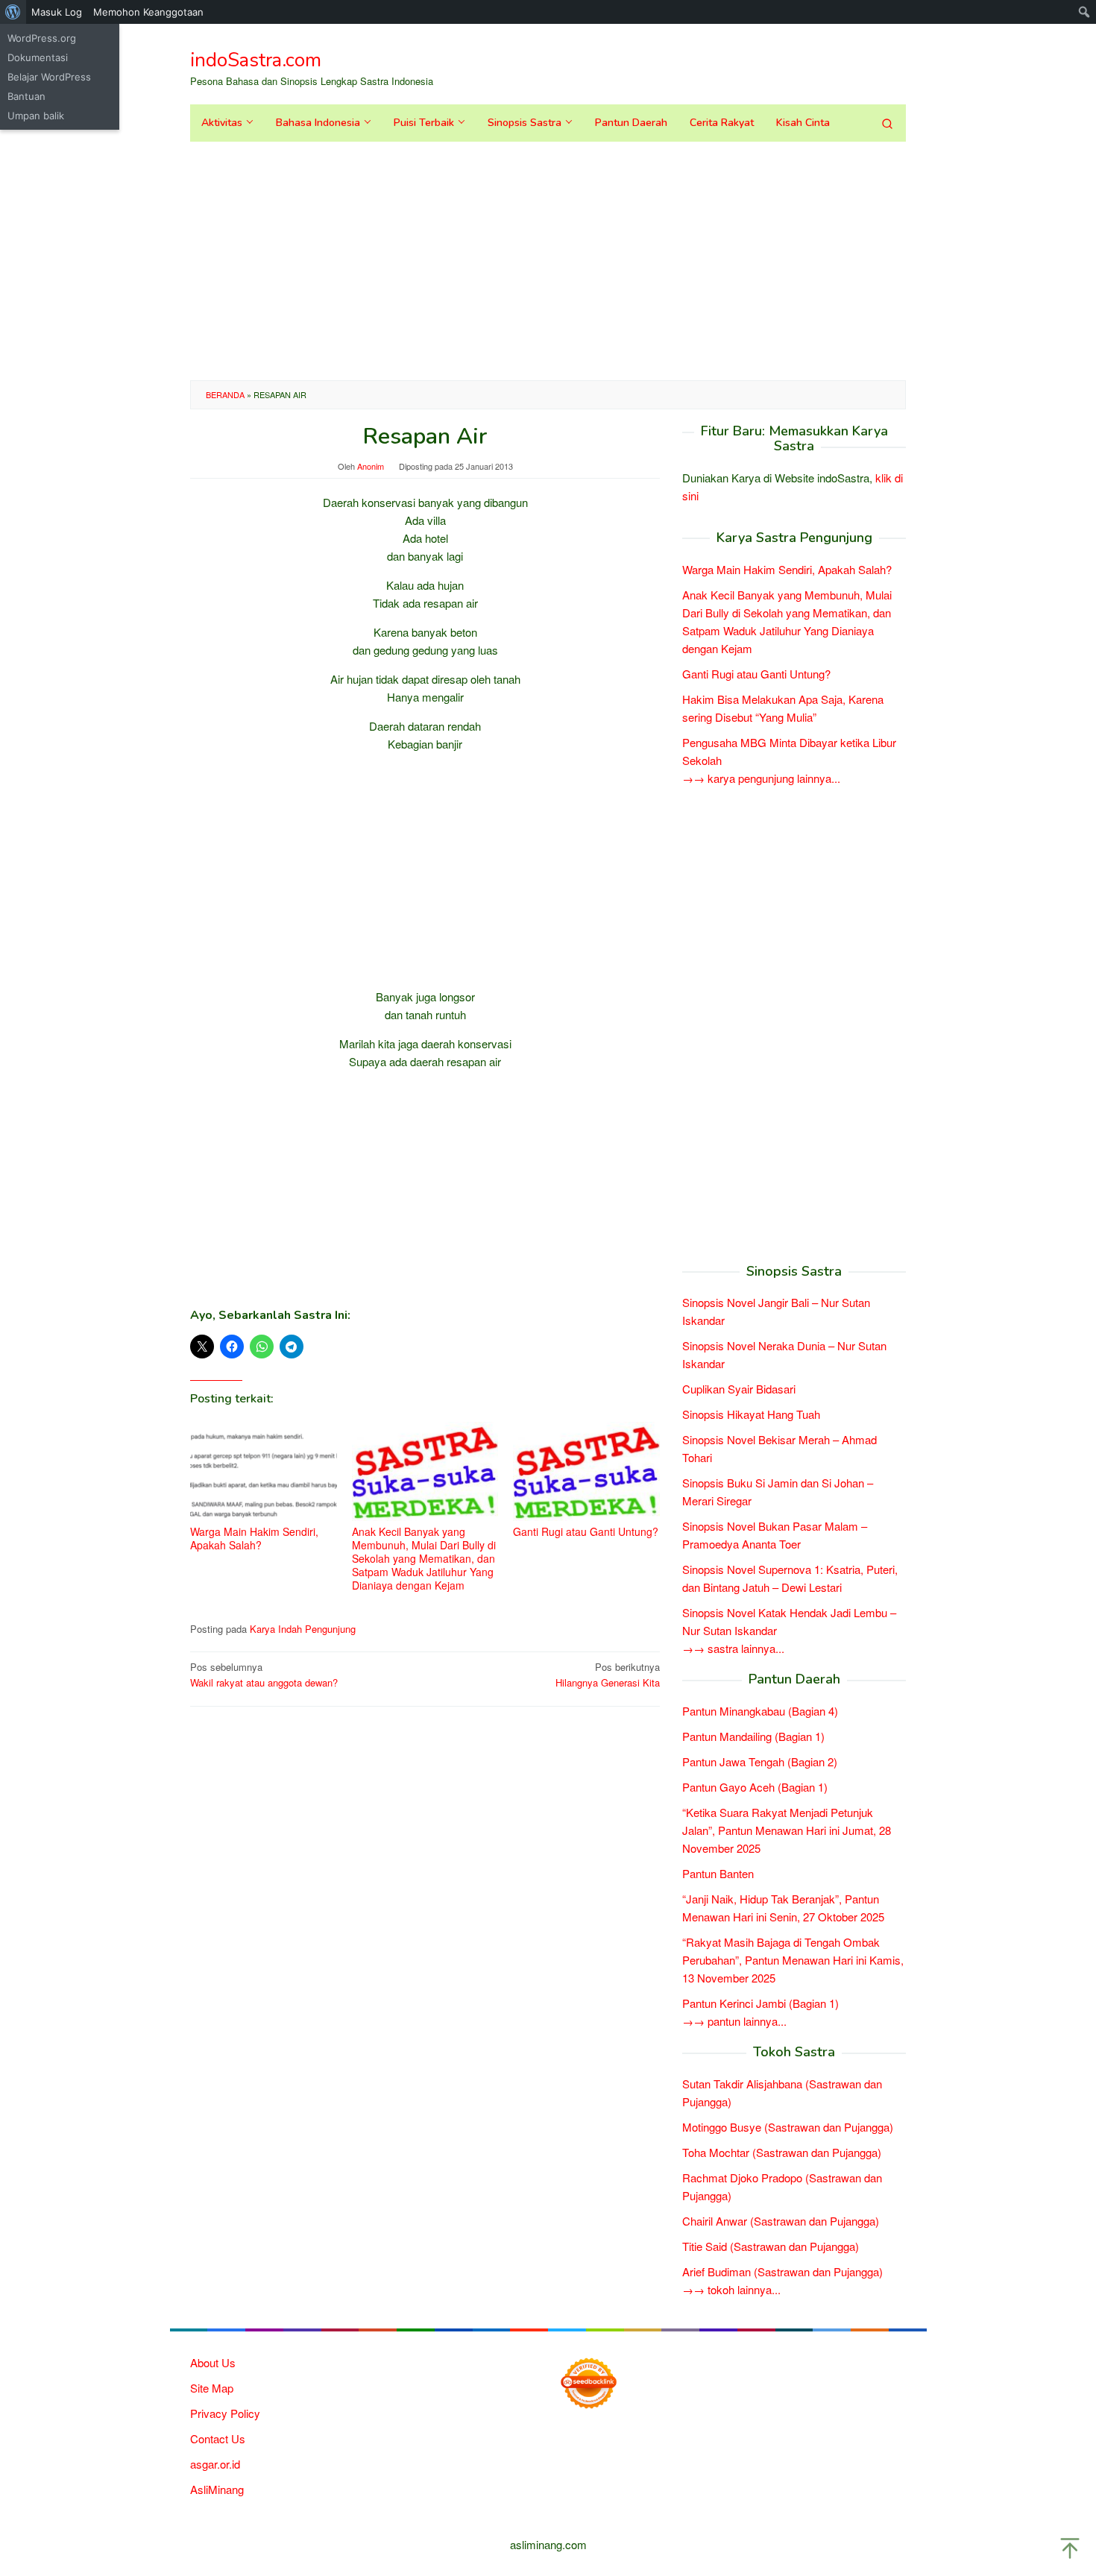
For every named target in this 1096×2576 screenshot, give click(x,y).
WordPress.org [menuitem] (42, 38)
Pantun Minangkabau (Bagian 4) (760, 1711)
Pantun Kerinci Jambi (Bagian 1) (760, 2003)
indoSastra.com (256, 60)
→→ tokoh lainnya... (731, 2289)
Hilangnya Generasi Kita (608, 1675)
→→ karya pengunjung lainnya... (761, 778)
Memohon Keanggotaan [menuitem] (148, 12)
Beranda (225, 394)
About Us (213, 2362)
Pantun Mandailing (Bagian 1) (753, 1736)
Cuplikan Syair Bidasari (739, 1389)
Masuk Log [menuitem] (57, 12)
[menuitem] (13, 12)
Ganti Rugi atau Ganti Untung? (586, 1531)
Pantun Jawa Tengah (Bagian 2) (760, 1761)
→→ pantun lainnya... (734, 2021)
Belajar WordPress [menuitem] (49, 77)
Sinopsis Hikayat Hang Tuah (751, 1414)
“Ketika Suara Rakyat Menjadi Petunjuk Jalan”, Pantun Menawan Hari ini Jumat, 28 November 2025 (787, 1830)
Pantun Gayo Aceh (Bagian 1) (755, 1787)
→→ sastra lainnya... (733, 1648)
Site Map (212, 2388)
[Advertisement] (548, 261)
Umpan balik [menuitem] (36, 116)
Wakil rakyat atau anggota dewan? (264, 1675)
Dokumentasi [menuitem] (38, 57)
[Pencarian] (887, 123)
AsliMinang (217, 2489)
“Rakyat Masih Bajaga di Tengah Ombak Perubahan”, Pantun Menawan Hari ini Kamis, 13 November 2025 (793, 1960)
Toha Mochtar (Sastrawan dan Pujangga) (782, 2152)
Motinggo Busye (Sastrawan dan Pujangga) (788, 2127)
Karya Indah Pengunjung (303, 1629)
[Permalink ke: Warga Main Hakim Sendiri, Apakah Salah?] (264, 1471)
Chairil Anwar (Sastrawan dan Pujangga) (781, 2221)
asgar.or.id (215, 2464)
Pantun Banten (718, 1873)
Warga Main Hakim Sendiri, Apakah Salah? (254, 1538)
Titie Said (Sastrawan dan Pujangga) (771, 2246)
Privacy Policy (225, 2413)
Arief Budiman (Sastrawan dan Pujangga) (782, 2271)
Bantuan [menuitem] (26, 96)
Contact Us (218, 2438)
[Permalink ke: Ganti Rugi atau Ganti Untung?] (586, 1471)
